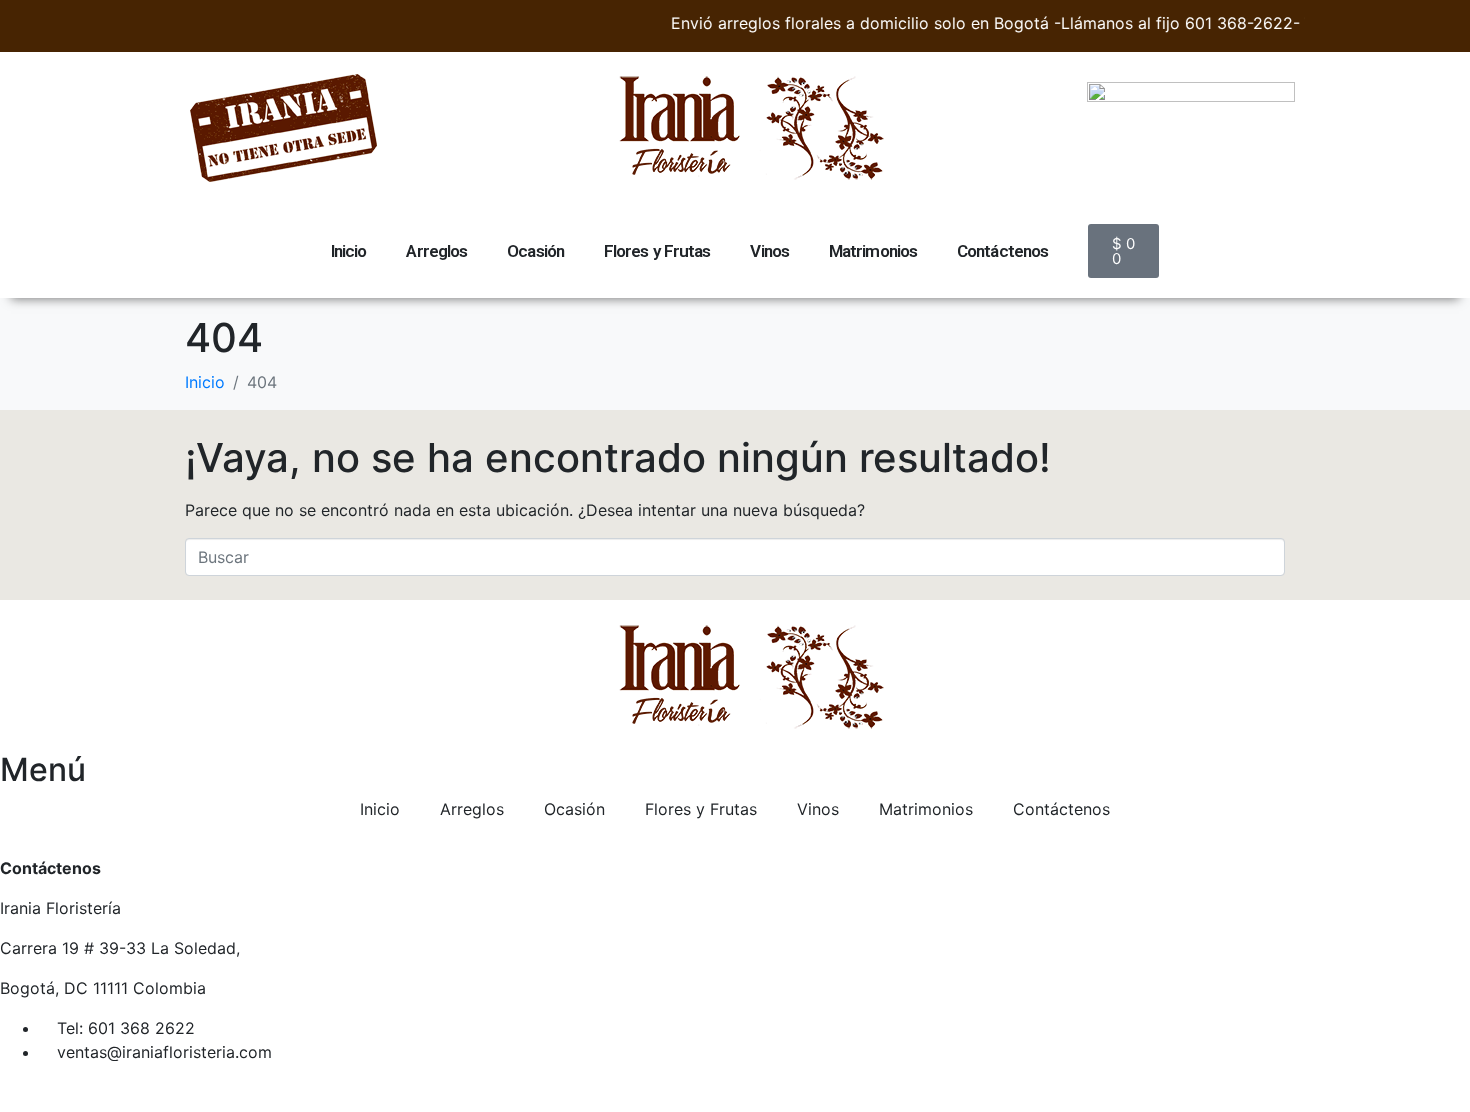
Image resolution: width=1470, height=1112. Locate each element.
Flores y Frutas (657, 251)
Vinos (769, 251)
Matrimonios (873, 251)
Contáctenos (1002, 251)
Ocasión (535, 251)
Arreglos (436, 251)
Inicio (349, 251)
